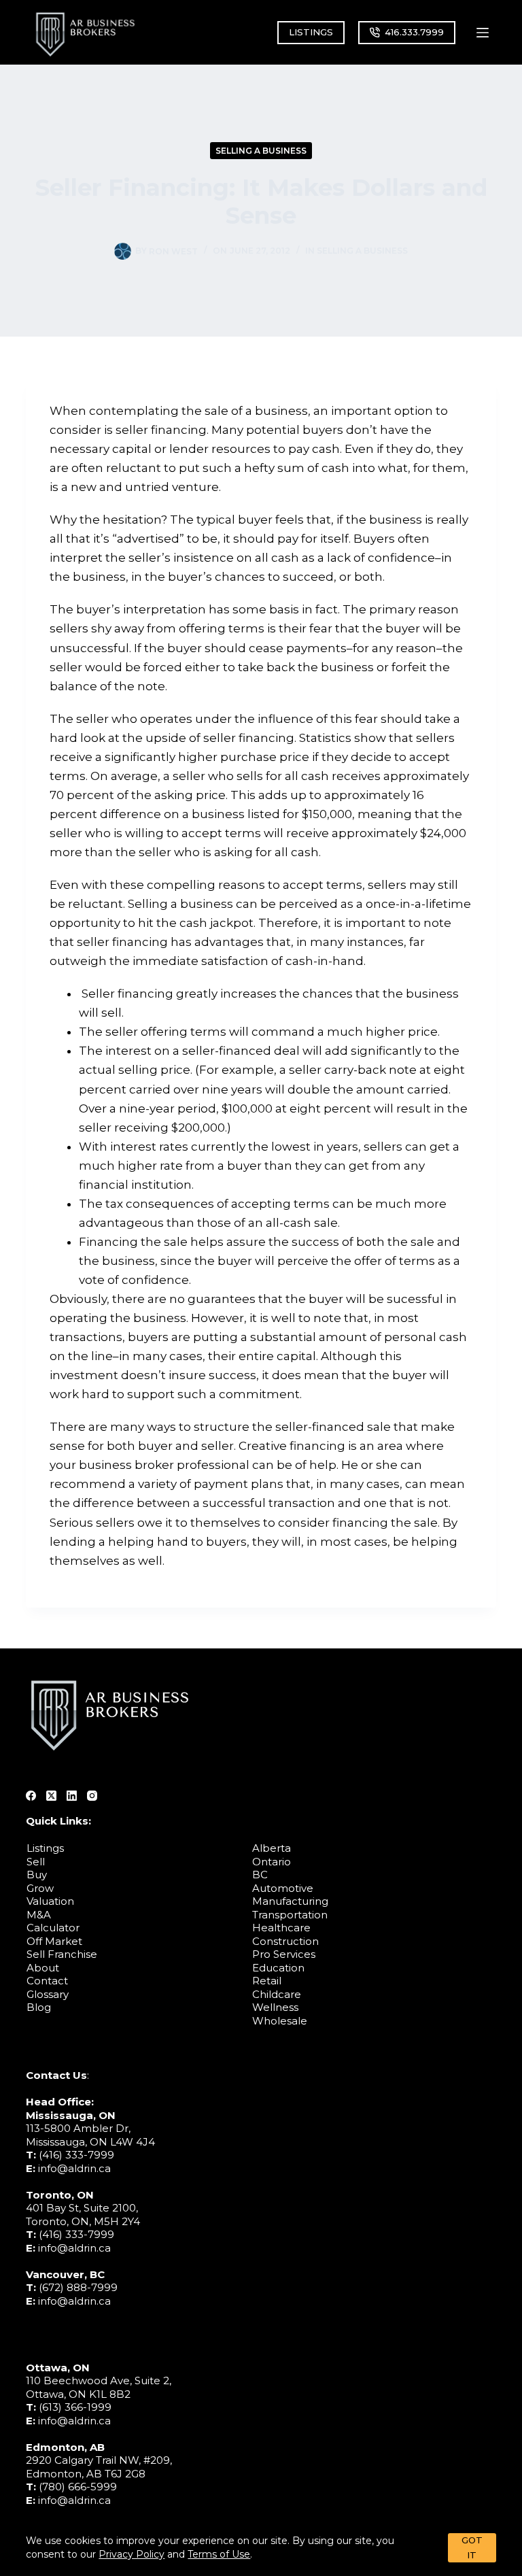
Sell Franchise (62, 1954)
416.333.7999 (414, 32)
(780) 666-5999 (78, 2487)
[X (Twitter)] (51, 1796)
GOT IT (472, 2547)
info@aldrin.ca (74, 2168)
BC (260, 1875)
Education (278, 1968)
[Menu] (483, 33)
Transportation (290, 1915)
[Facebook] (31, 1796)
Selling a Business (261, 151)
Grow (40, 1888)
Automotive (283, 1888)
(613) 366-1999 (75, 2407)
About (43, 1968)
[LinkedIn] (72, 1796)
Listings (45, 1848)
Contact (47, 1981)
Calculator (53, 1928)
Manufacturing (290, 1901)
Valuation (50, 1901)
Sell (36, 1862)
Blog (39, 2007)
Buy (37, 1875)
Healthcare (281, 1928)
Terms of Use (219, 2554)
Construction (285, 1941)
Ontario (272, 1862)
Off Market (54, 1941)
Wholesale (280, 2021)
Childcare (277, 1994)
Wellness (275, 2007)
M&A (39, 1915)
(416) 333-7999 (76, 2155)
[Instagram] (92, 1796)
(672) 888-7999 (78, 2287)
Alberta (272, 1848)
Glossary (48, 1994)
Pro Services (284, 1954)
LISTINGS (311, 32)
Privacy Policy (132, 2554)
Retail (267, 1981)
